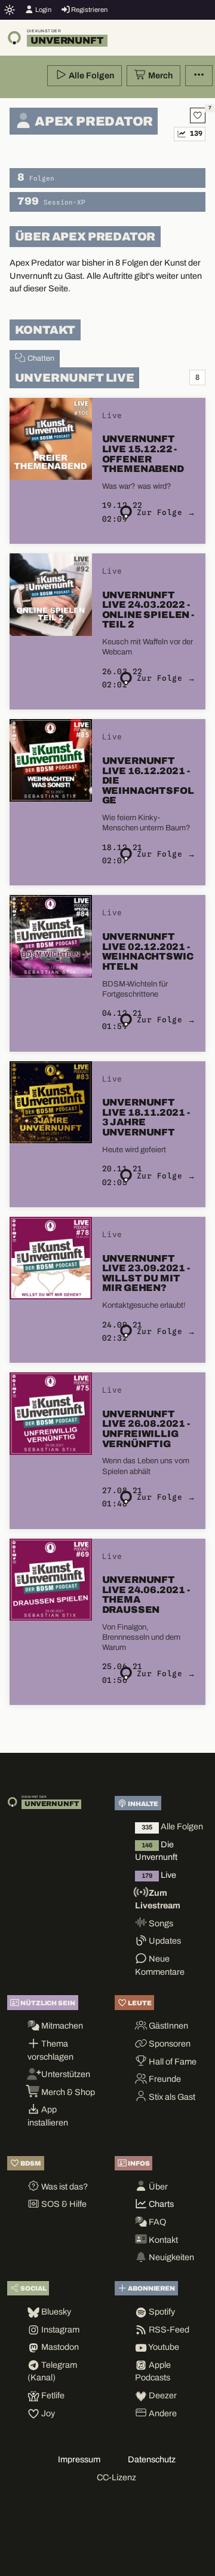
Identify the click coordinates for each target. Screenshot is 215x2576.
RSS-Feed (168, 2330)
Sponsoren (169, 2044)
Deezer (162, 2395)
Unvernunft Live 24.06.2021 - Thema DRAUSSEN (146, 1595)
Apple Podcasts (153, 2371)
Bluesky (55, 2312)
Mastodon (59, 2347)
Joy (47, 2413)
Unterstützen (65, 2074)
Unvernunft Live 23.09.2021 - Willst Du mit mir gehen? (146, 1273)
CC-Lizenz (116, 2477)
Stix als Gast (171, 2097)
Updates (164, 1941)
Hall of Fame (172, 2062)
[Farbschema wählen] (10, 10)
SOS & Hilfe (63, 2204)
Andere (162, 2413)
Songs (160, 1923)
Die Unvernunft (156, 1851)
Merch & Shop (67, 2092)
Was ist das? (64, 2187)
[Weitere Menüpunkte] (199, 76)
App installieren (48, 2116)
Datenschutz (152, 2459)
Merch (159, 75)
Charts (160, 2204)
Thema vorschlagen (50, 2050)
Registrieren (89, 10)
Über (157, 2187)
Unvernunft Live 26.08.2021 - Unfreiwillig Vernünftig (146, 1429)
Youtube (163, 2347)
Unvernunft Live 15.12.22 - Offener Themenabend (143, 454)
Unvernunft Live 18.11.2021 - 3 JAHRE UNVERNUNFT (146, 1117)
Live (159, 1875)
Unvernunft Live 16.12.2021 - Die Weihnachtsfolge (148, 781)
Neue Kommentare (160, 1965)
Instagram (59, 2330)
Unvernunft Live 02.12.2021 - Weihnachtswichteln (148, 951)
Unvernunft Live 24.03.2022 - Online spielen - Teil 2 (148, 610)
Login (43, 10)
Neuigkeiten (171, 2257)
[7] (198, 115)
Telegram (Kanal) (52, 2371)
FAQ (156, 2222)
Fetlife (52, 2395)
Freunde (164, 2079)
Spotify (161, 2312)
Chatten (40, 358)
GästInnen (168, 2026)
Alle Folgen (90, 75)
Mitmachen (61, 2026)
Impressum (79, 2459)
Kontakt (162, 2240)
